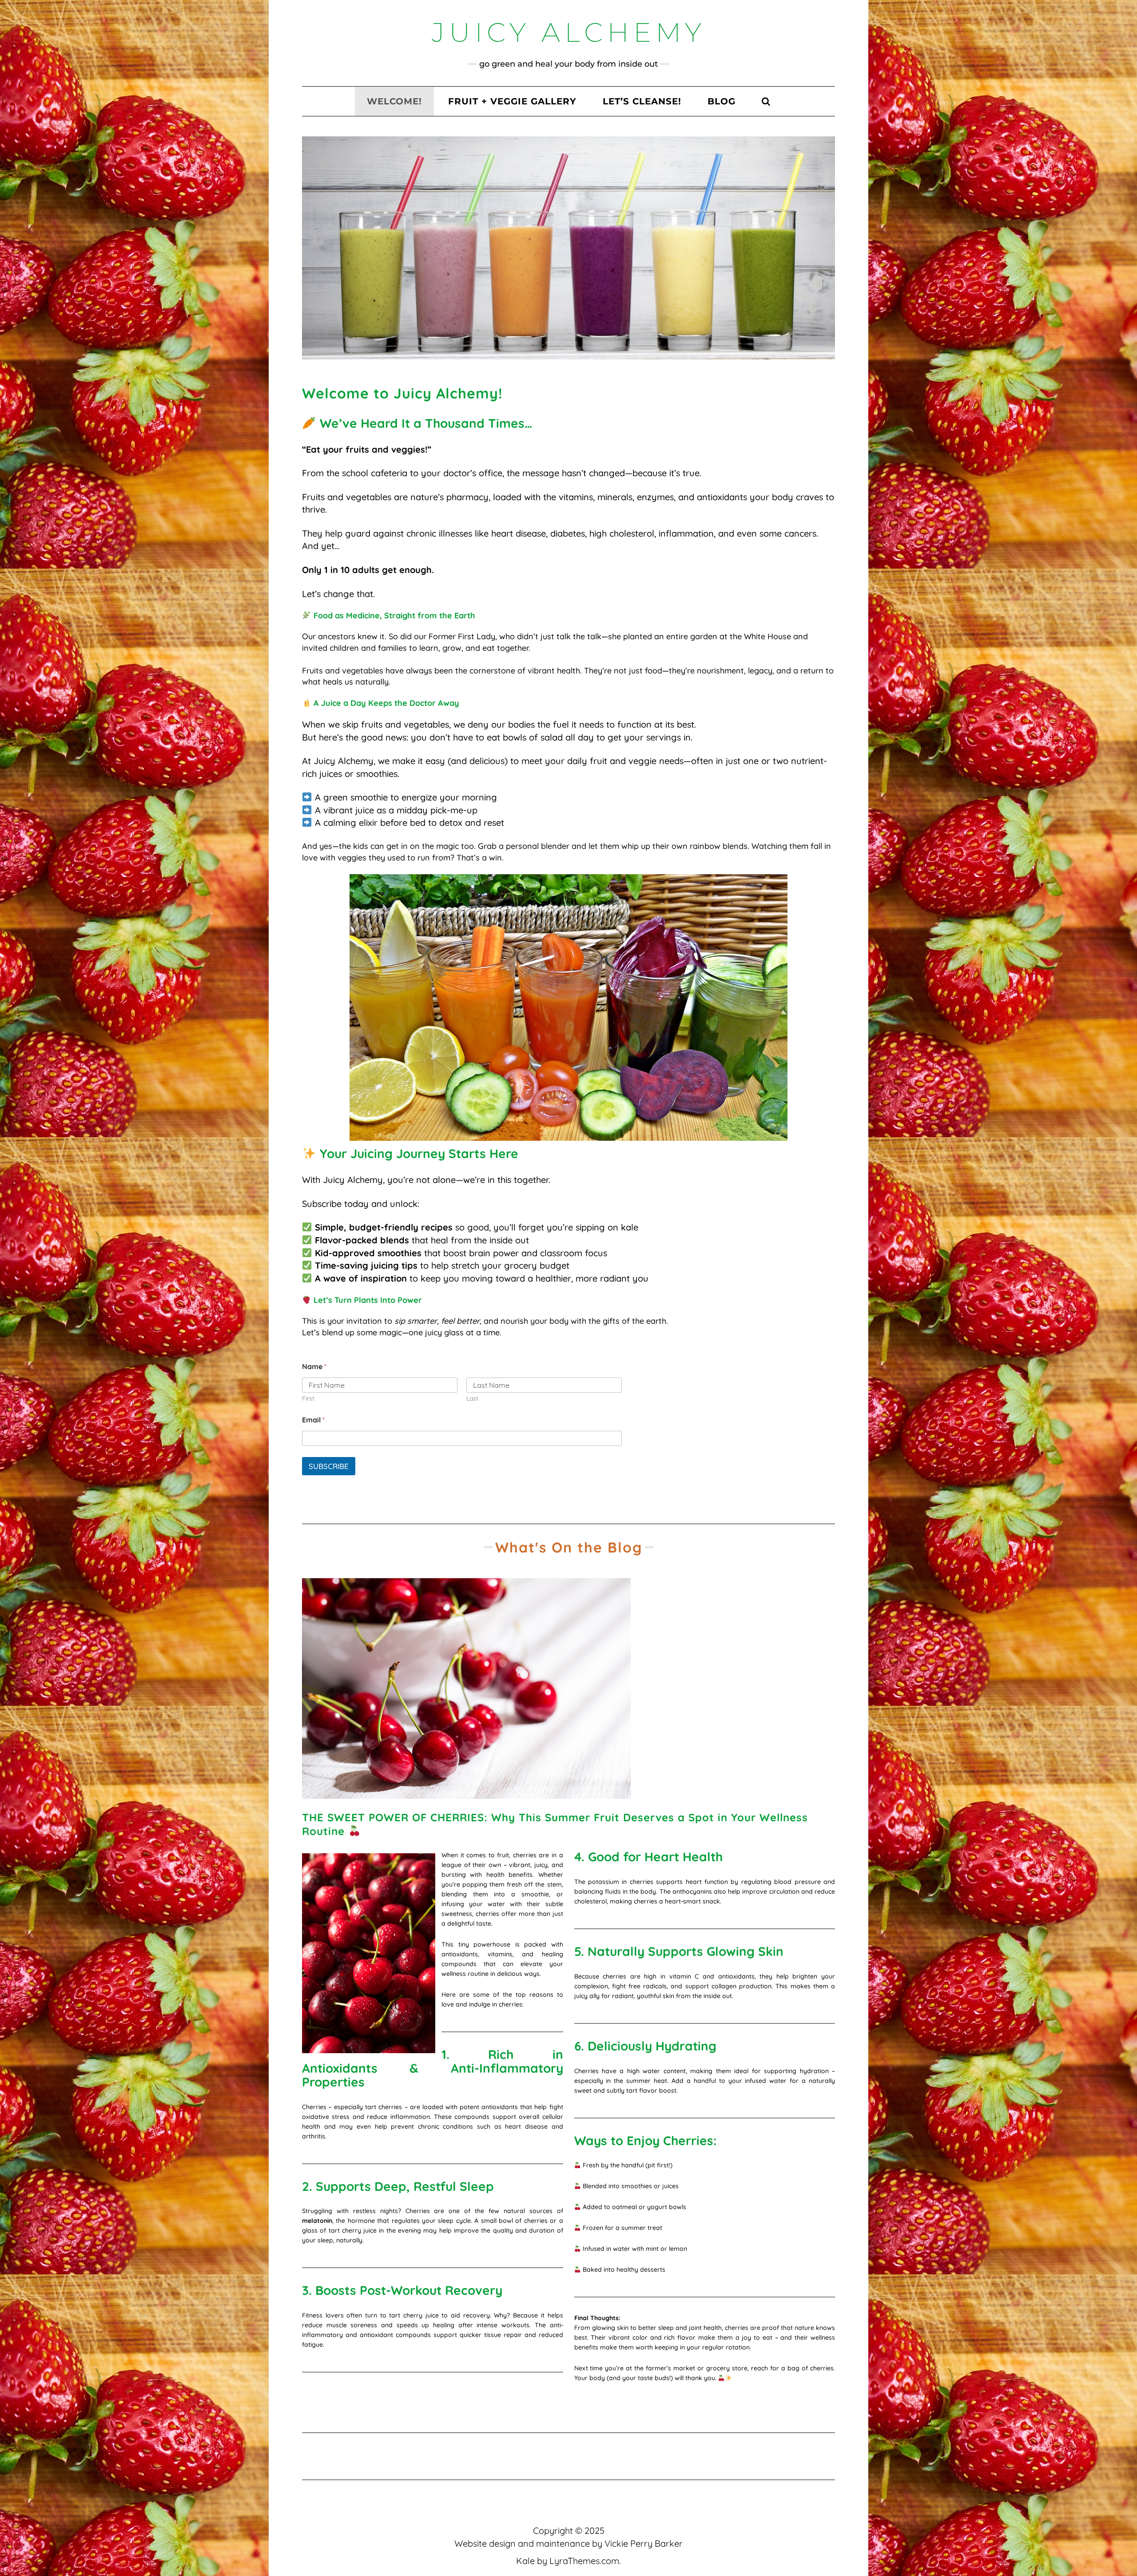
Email (313, 1420)
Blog (722, 101)
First (308, 1399)
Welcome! (394, 101)
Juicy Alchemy (569, 32)
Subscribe (329, 1466)
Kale (525, 2561)
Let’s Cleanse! (642, 101)
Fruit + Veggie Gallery (512, 101)
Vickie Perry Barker (644, 2543)
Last (472, 1399)
